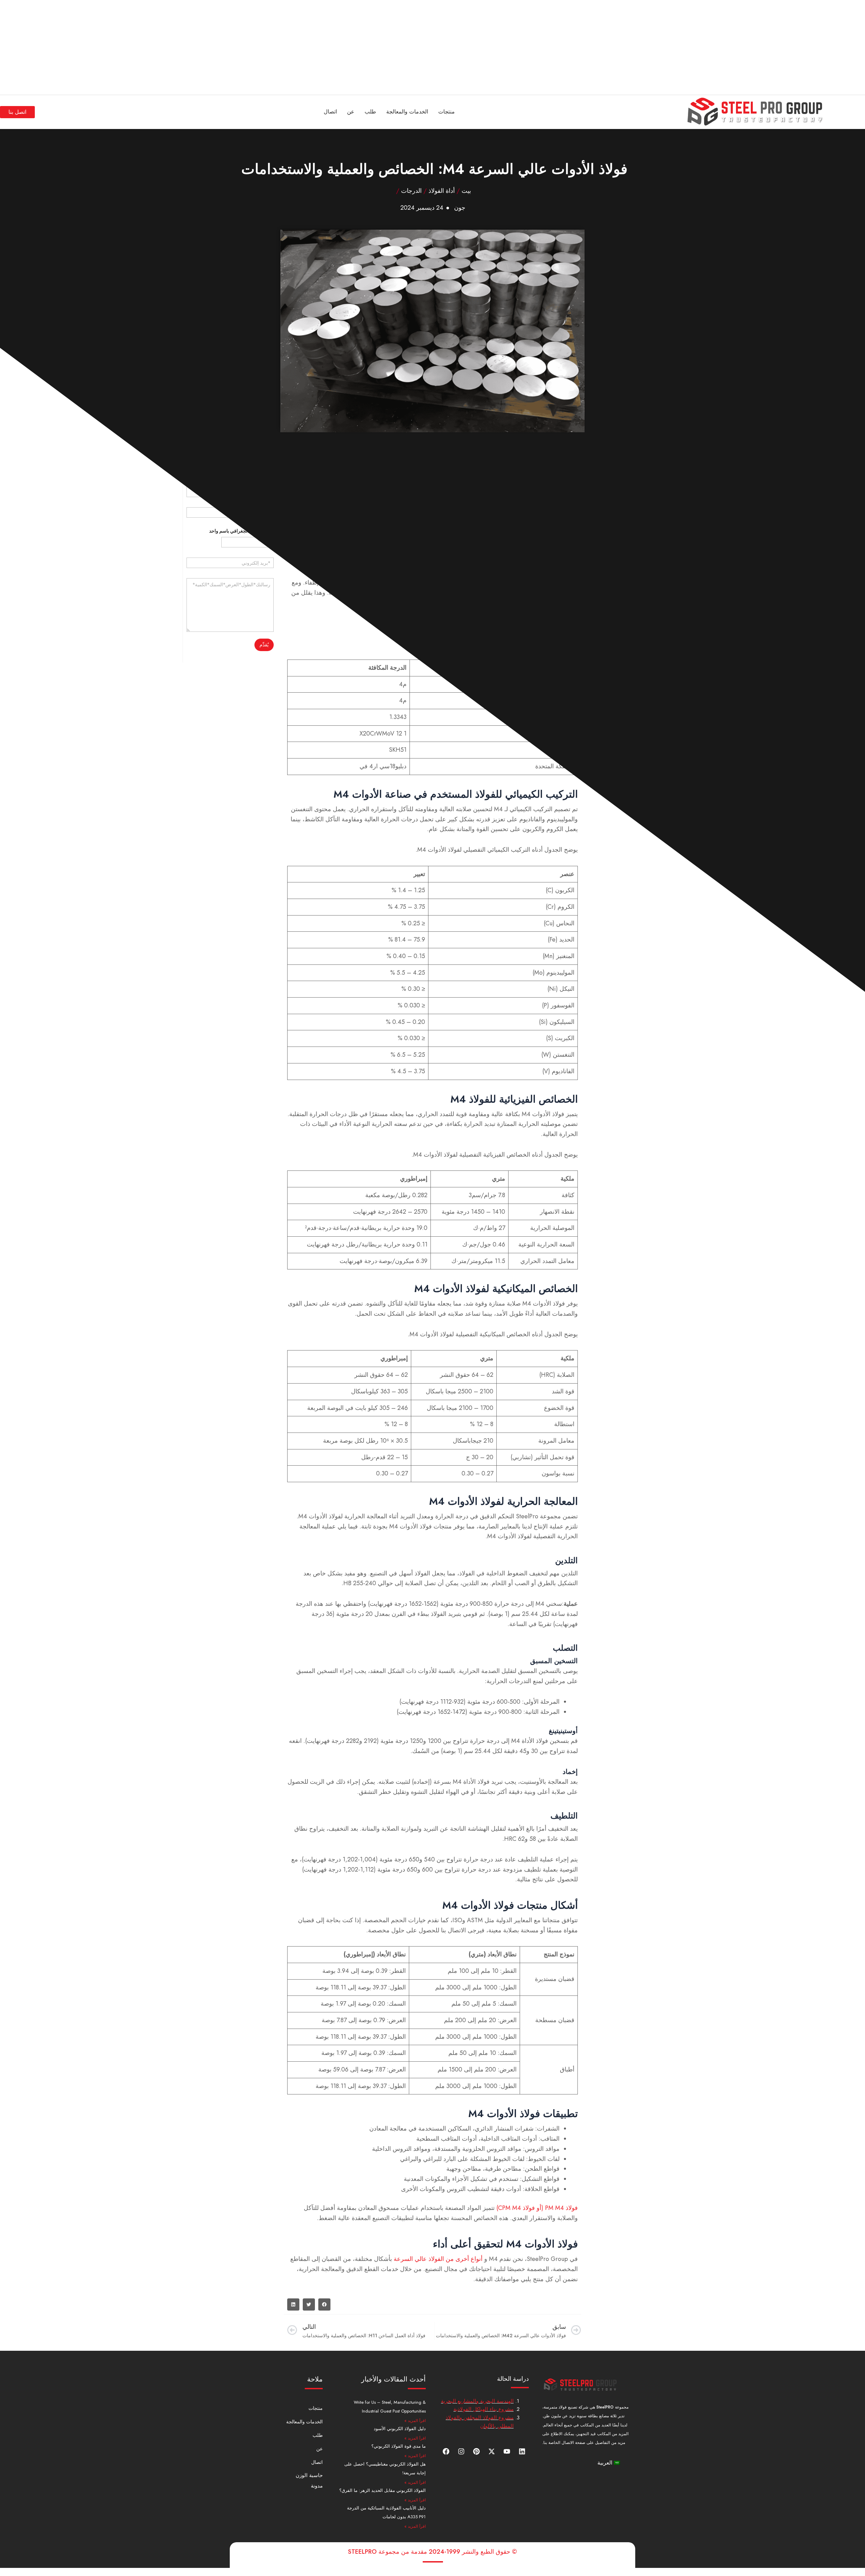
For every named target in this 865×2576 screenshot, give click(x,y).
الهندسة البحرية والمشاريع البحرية (477, 2401)
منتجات (447, 112)
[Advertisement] (662, 47)
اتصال (330, 112)
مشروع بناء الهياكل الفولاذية (484, 2409)
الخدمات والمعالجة (407, 112)
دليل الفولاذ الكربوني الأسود (400, 2429)
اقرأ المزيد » (415, 2421)
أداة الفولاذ (442, 191)
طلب (370, 112)
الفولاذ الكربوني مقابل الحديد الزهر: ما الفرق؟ (382, 2490)
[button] (324, 2304)
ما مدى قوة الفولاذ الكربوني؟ (399, 2446)
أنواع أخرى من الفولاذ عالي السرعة (438, 2259)
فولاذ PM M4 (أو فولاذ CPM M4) (537, 2208)
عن (351, 112)
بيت (466, 191)
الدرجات (411, 191)
